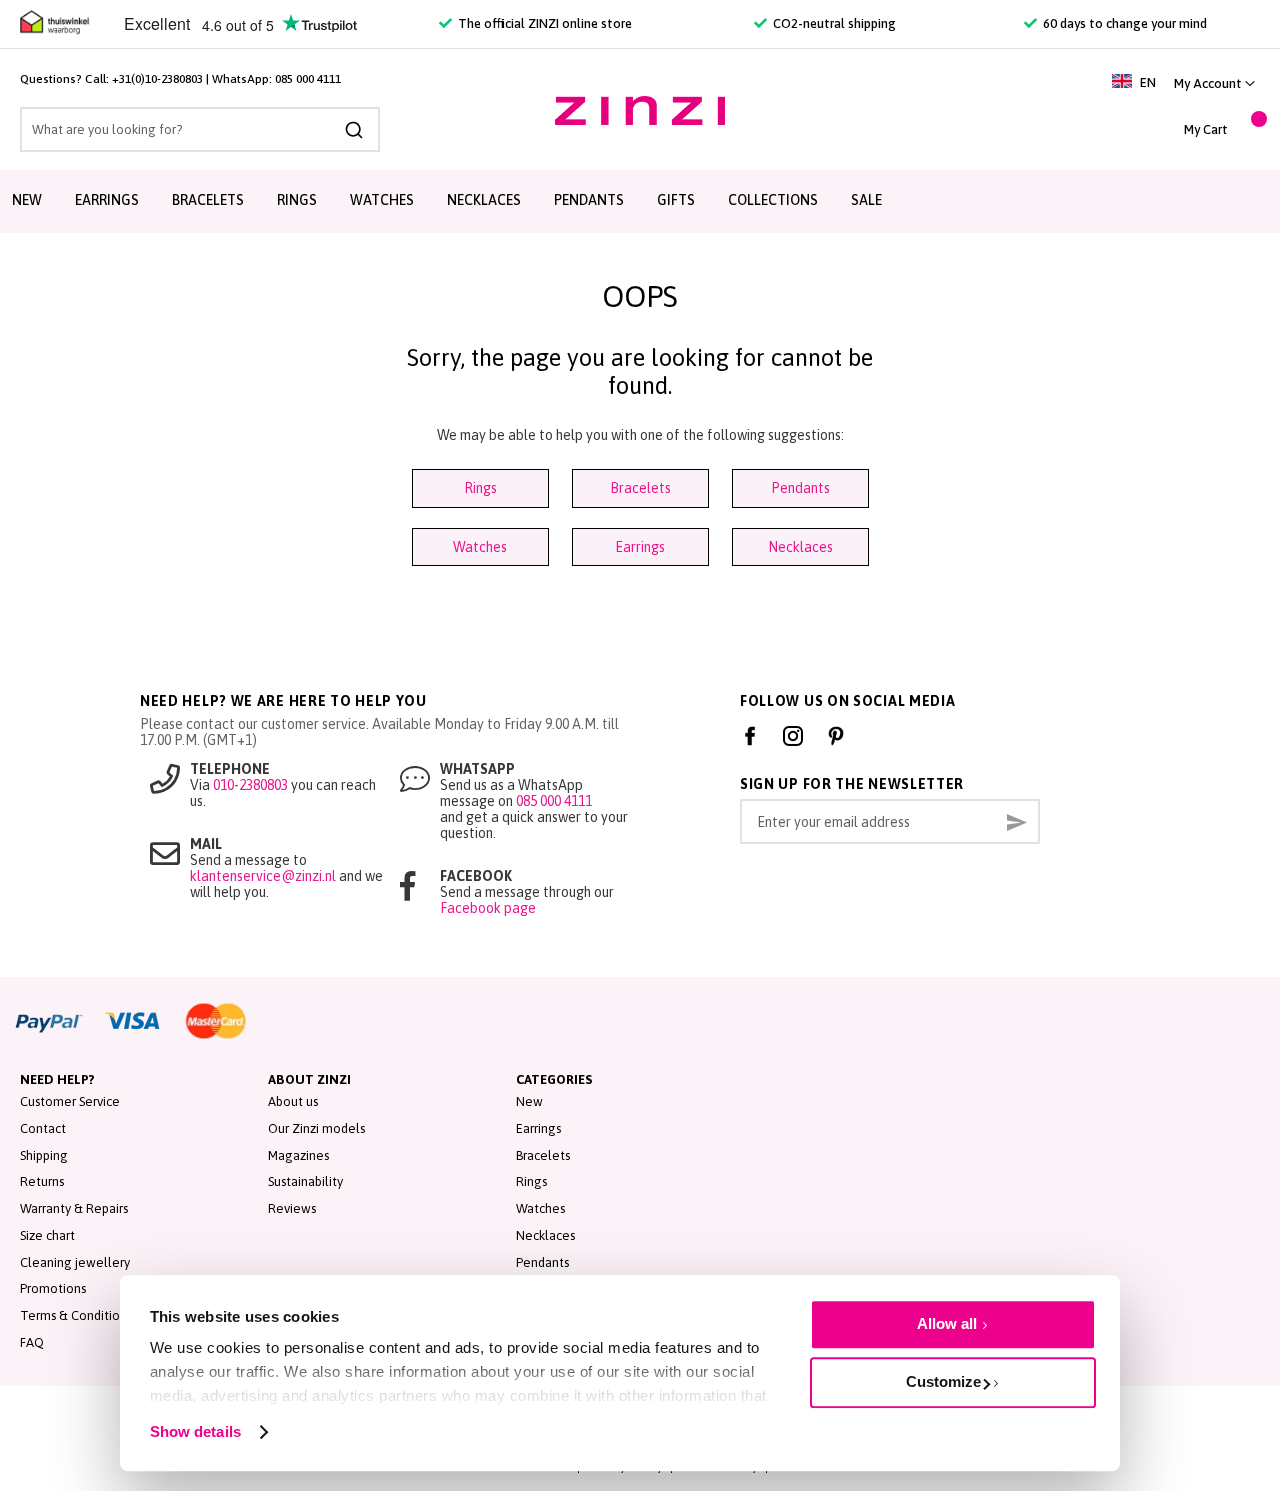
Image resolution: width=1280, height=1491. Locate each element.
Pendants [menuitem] (589, 200)
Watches (480, 547)
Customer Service (70, 1101)
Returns (42, 1181)
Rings (480, 488)
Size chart (47, 1235)
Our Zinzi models (316, 1128)
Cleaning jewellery (75, 1262)
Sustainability (305, 1181)
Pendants (800, 488)
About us (293, 1101)
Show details (195, 1431)
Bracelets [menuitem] (208, 200)
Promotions (53, 1288)
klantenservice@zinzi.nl (263, 876)
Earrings (640, 547)
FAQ (32, 1342)
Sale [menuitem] (866, 200)
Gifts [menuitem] (676, 200)
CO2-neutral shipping (833, 23)
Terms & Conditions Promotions (110, 1315)
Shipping (44, 1155)
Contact (43, 1128)
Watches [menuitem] (382, 200)
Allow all (947, 1323)
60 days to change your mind (1123, 23)
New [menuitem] (27, 200)
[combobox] (200, 129)
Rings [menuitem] (297, 200)
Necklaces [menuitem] (484, 200)
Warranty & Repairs (74, 1208)
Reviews (292, 1208)
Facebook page (488, 908)
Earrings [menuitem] (107, 200)
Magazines (298, 1155)
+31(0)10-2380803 (157, 79)
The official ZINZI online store (543, 23)
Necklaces (800, 547)
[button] (1214, 83)
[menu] (640, 201)
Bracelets (640, 488)
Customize (943, 1381)
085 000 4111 (308, 79)
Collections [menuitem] (773, 200)
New (529, 1101)
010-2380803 (250, 785)
